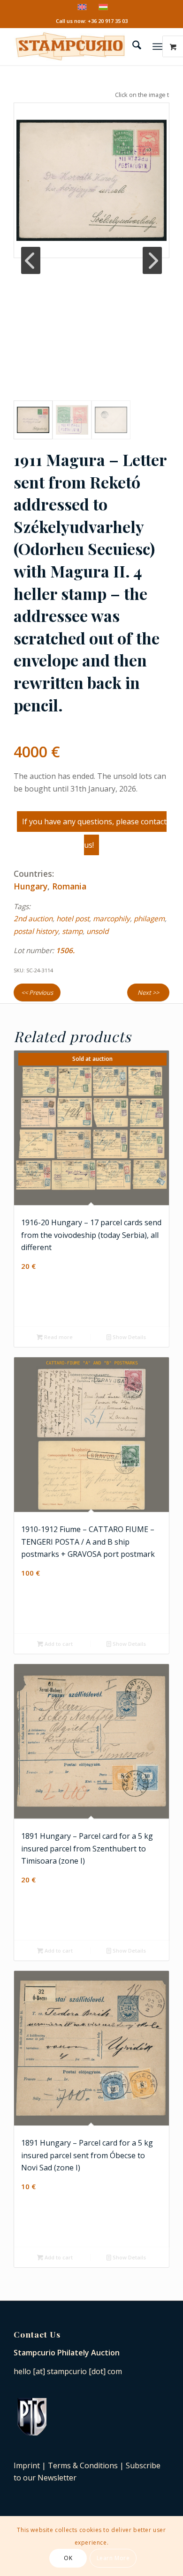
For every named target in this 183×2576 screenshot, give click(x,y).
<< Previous (37, 992)
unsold (97, 931)
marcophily (111, 919)
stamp (72, 931)
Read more (58, 1337)
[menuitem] (132, 46)
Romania (69, 886)
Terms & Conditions (83, 2465)
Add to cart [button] (58, 1644)
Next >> (148, 992)
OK (68, 2558)
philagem (149, 919)
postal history (36, 931)
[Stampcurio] (76, 46)
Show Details (129, 1337)
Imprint (27, 2465)
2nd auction (33, 919)
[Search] (132, 46)
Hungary (30, 886)
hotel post (73, 919)
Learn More (113, 2558)
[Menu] (157, 46)
